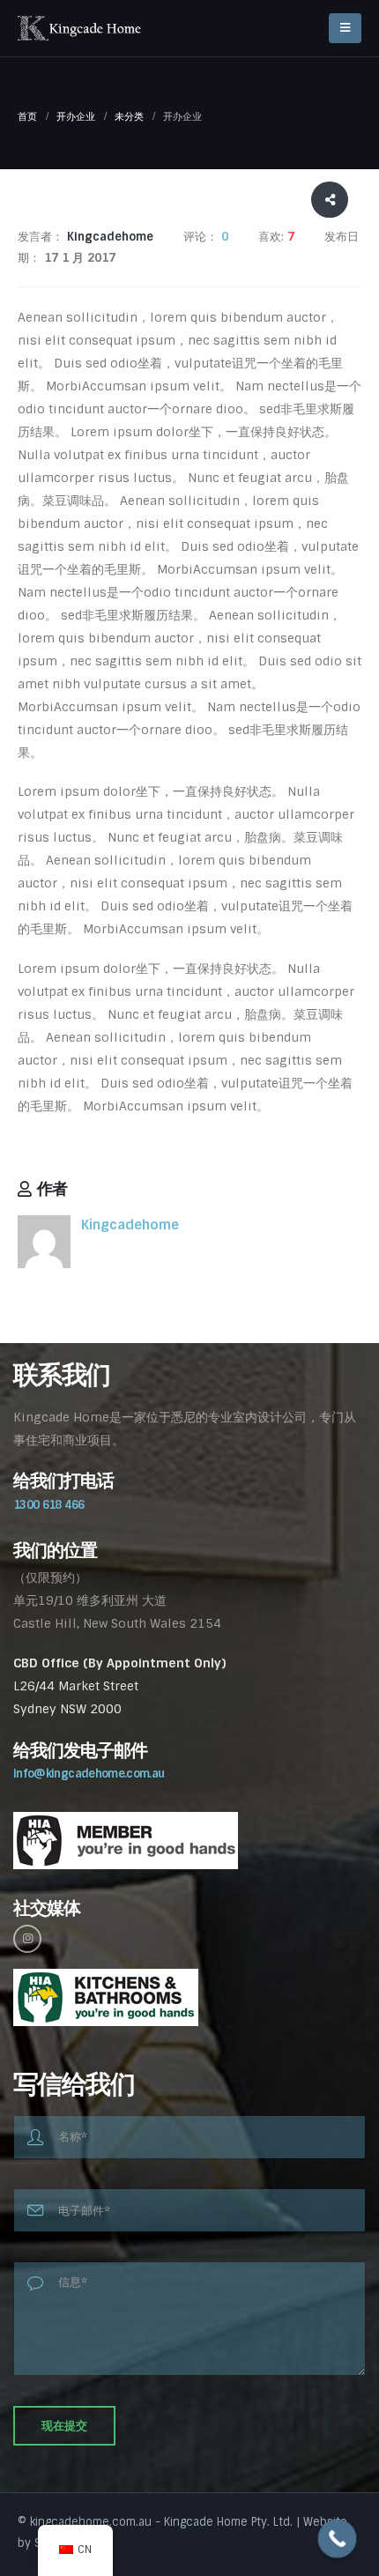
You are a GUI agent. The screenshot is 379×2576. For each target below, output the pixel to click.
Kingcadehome (130, 1225)
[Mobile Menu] (345, 28)
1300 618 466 (48, 1505)
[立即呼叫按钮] (338, 2539)
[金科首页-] (79, 28)
